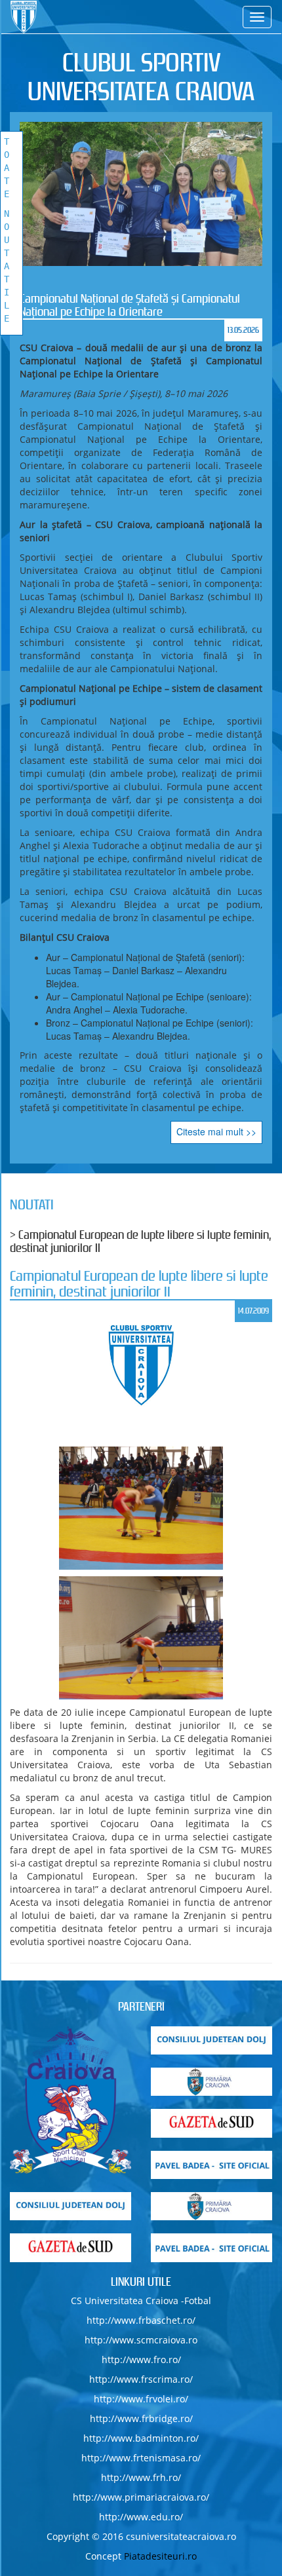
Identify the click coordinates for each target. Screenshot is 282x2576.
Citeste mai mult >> (216, 1131)
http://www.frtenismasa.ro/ (141, 2458)
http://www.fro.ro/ (141, 2359)
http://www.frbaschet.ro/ (141, 2320)
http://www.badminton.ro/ (141, 2438)
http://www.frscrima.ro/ (141, 2379)
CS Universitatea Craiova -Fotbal (141, 2301)
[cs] (70, 2100)
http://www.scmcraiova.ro (141, 2340)
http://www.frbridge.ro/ (141, 2418)
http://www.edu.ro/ (141, 2517)
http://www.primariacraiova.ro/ (141, 2497)
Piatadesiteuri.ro (160, 2556)
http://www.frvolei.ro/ (141, 2399)
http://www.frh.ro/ (141, 2477)
